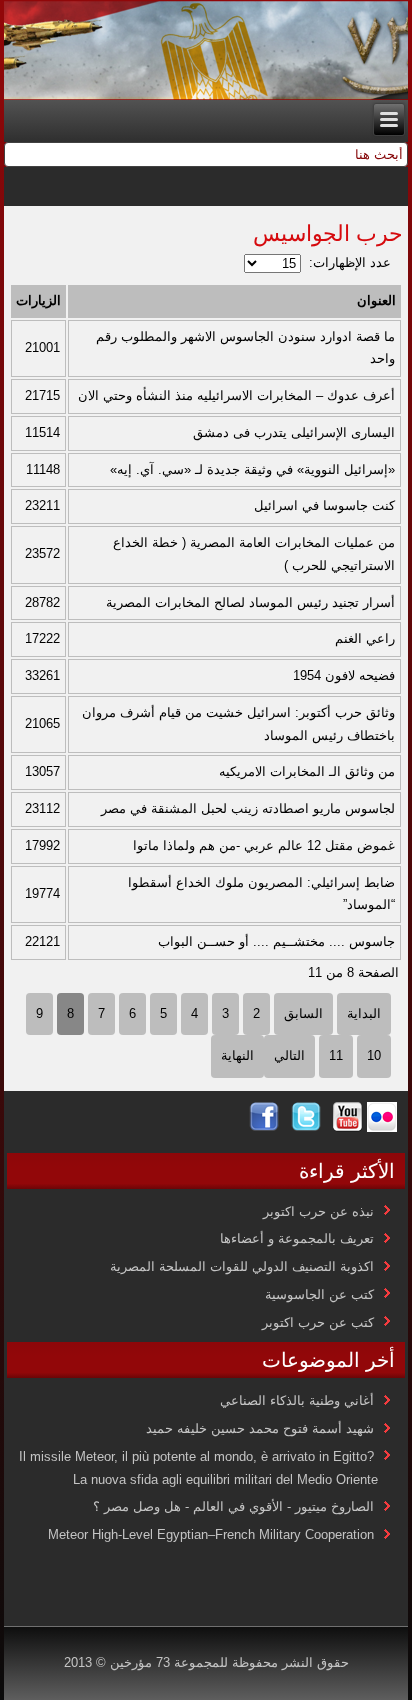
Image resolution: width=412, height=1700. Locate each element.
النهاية (237, 1055)
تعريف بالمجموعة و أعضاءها (297, 1238)
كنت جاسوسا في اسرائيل (324, 505)
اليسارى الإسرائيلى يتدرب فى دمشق (294, 432)
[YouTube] (348, 1127)
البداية (364, 1013)
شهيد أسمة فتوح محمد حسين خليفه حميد (260, 1428)
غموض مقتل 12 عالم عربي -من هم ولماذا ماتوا (264, 845)
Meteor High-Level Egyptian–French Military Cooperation (211, 1534)
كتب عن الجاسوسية (319, 1294)
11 (336, 1055)
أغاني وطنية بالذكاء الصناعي (297, 1400)
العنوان (376, 300)
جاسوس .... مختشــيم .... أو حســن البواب (276, 941)
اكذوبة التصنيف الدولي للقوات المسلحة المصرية (242, 1266)
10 (374, 1055)
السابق (303, 1013)
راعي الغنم (365, 638)
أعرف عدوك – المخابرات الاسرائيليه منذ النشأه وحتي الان (236, 395)
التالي (289, 1055)
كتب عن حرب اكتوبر (318, 1322)
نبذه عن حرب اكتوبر (318, 1211)
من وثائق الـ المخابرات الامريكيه (307, 771)
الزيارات (38, 300)
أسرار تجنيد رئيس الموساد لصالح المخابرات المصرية (250, 602)
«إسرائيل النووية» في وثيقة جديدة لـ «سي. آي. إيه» (252, 469)
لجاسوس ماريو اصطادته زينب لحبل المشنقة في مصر (248, 808)
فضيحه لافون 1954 (344, 675)
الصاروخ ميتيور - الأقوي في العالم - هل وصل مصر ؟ (233, 1506)
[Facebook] (264, 1127)
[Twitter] (306, 1127)
